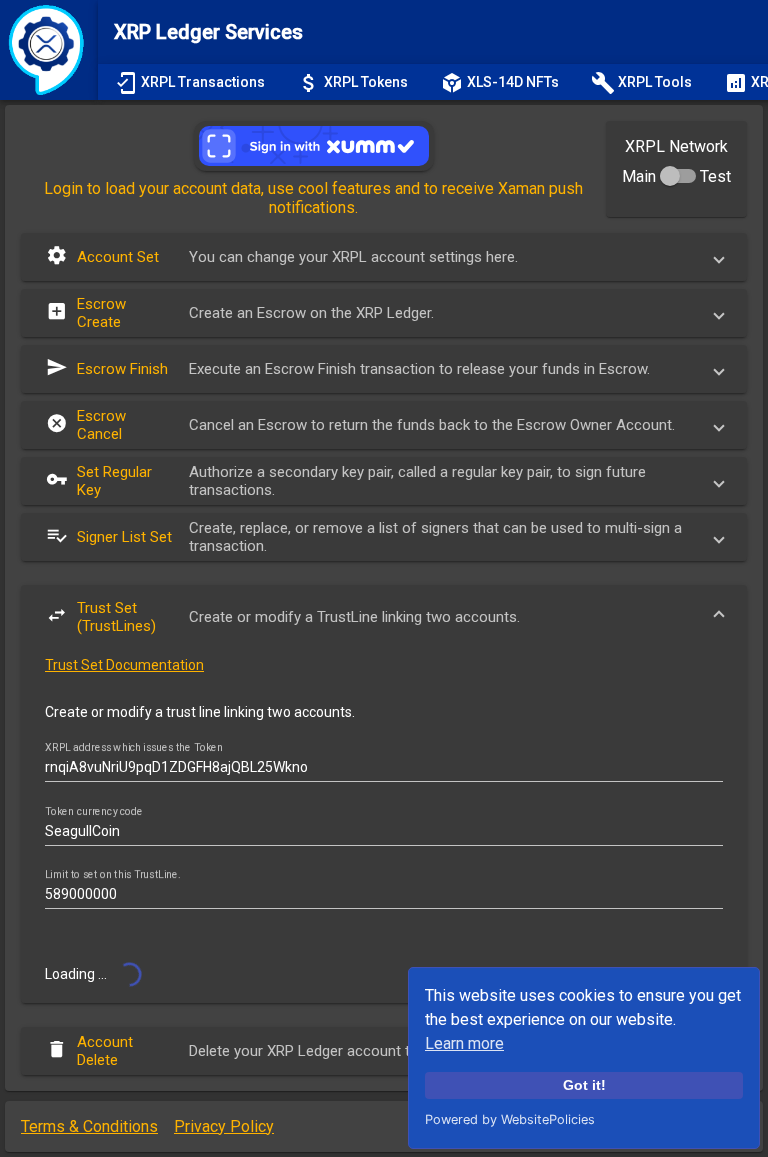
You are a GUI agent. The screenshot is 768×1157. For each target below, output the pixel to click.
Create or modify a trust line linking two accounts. (200, 712)
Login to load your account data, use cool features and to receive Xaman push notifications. (313, 198)
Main (639, 176)
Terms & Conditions (89, 1126)
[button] (384, 257)
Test (715, 176)
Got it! (584, 1085)
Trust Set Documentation (124, 665)
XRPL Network (676, 146)
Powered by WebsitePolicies (510, 1119)
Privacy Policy (224, 1126)
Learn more (464, 1043)
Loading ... (77, 974)
